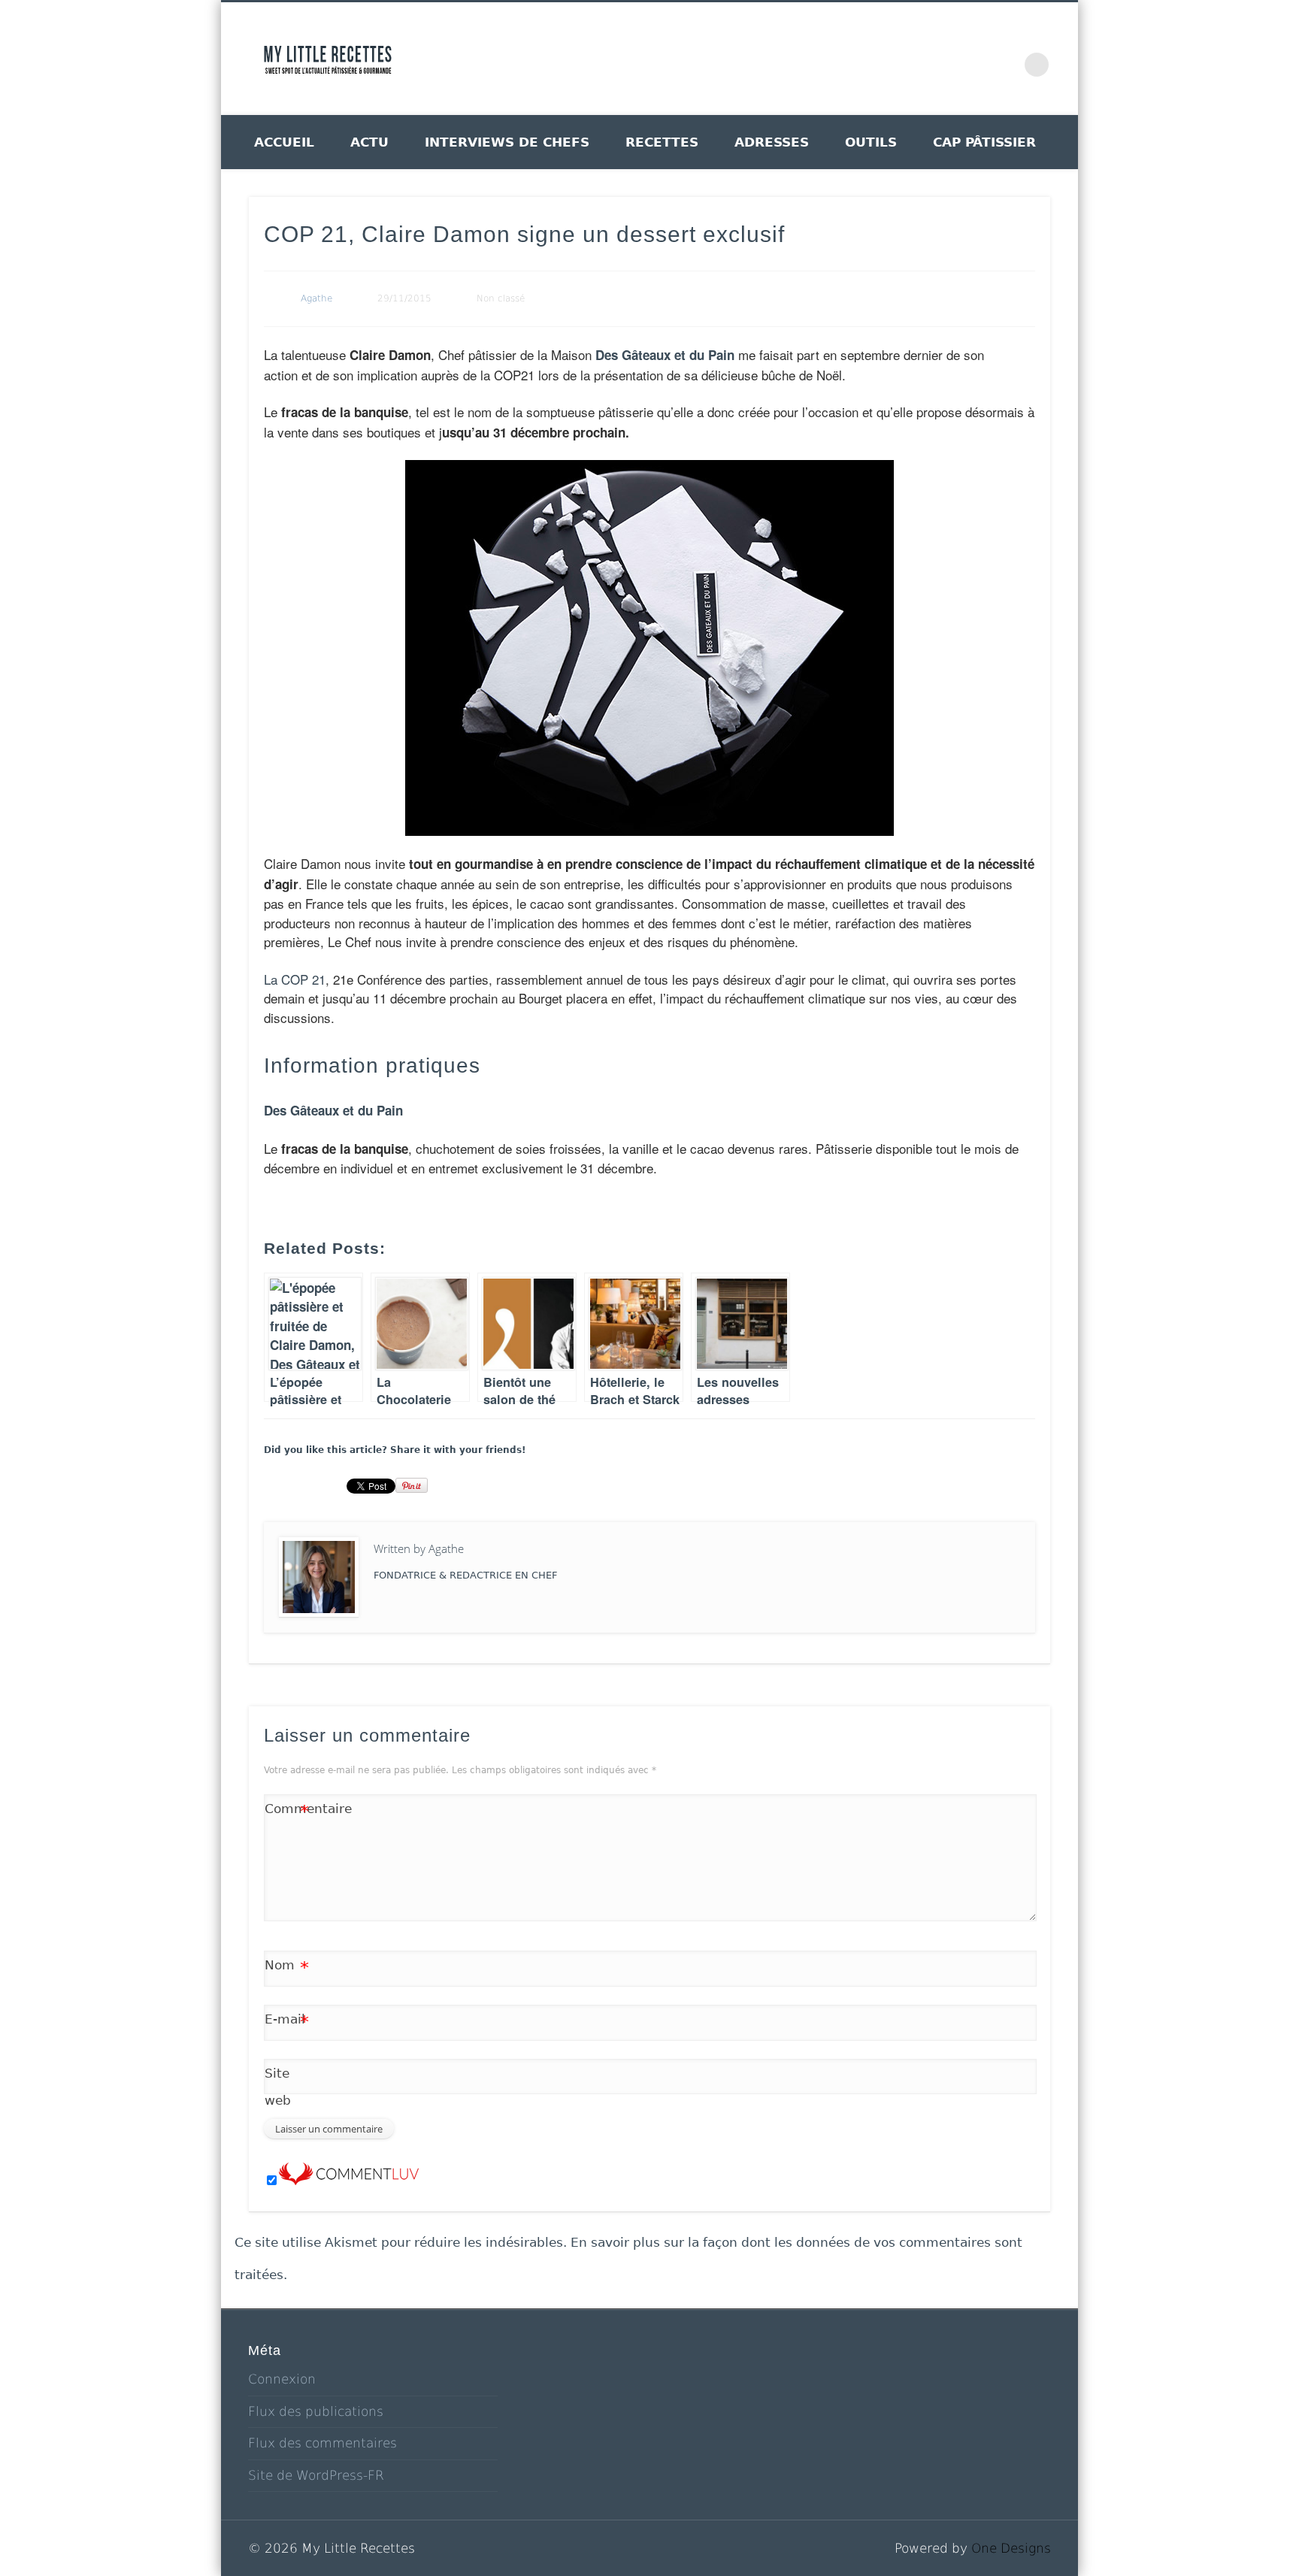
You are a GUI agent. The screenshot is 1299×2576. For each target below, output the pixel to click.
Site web (278, 2087)
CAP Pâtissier (984, 142)
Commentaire (287, 1812)
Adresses (772, 142)
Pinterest (909, 59)
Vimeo (941, 59)
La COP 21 (295, 979)
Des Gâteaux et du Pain (665, 355)
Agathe (316, 298)
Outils (871, 142)
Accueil (284, 142)
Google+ (973, 59)
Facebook (844, 59)
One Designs (1011, 2548)
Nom (287, 1968)
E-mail (287, 2022)
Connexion (282, 2379)
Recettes (662, 142)
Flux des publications (316, 2411)
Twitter (877, 59)
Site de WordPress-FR (316, 2475)
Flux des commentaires (322, 2443)
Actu (369, 142)
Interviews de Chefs (507, 142)
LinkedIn (1006, 59)
